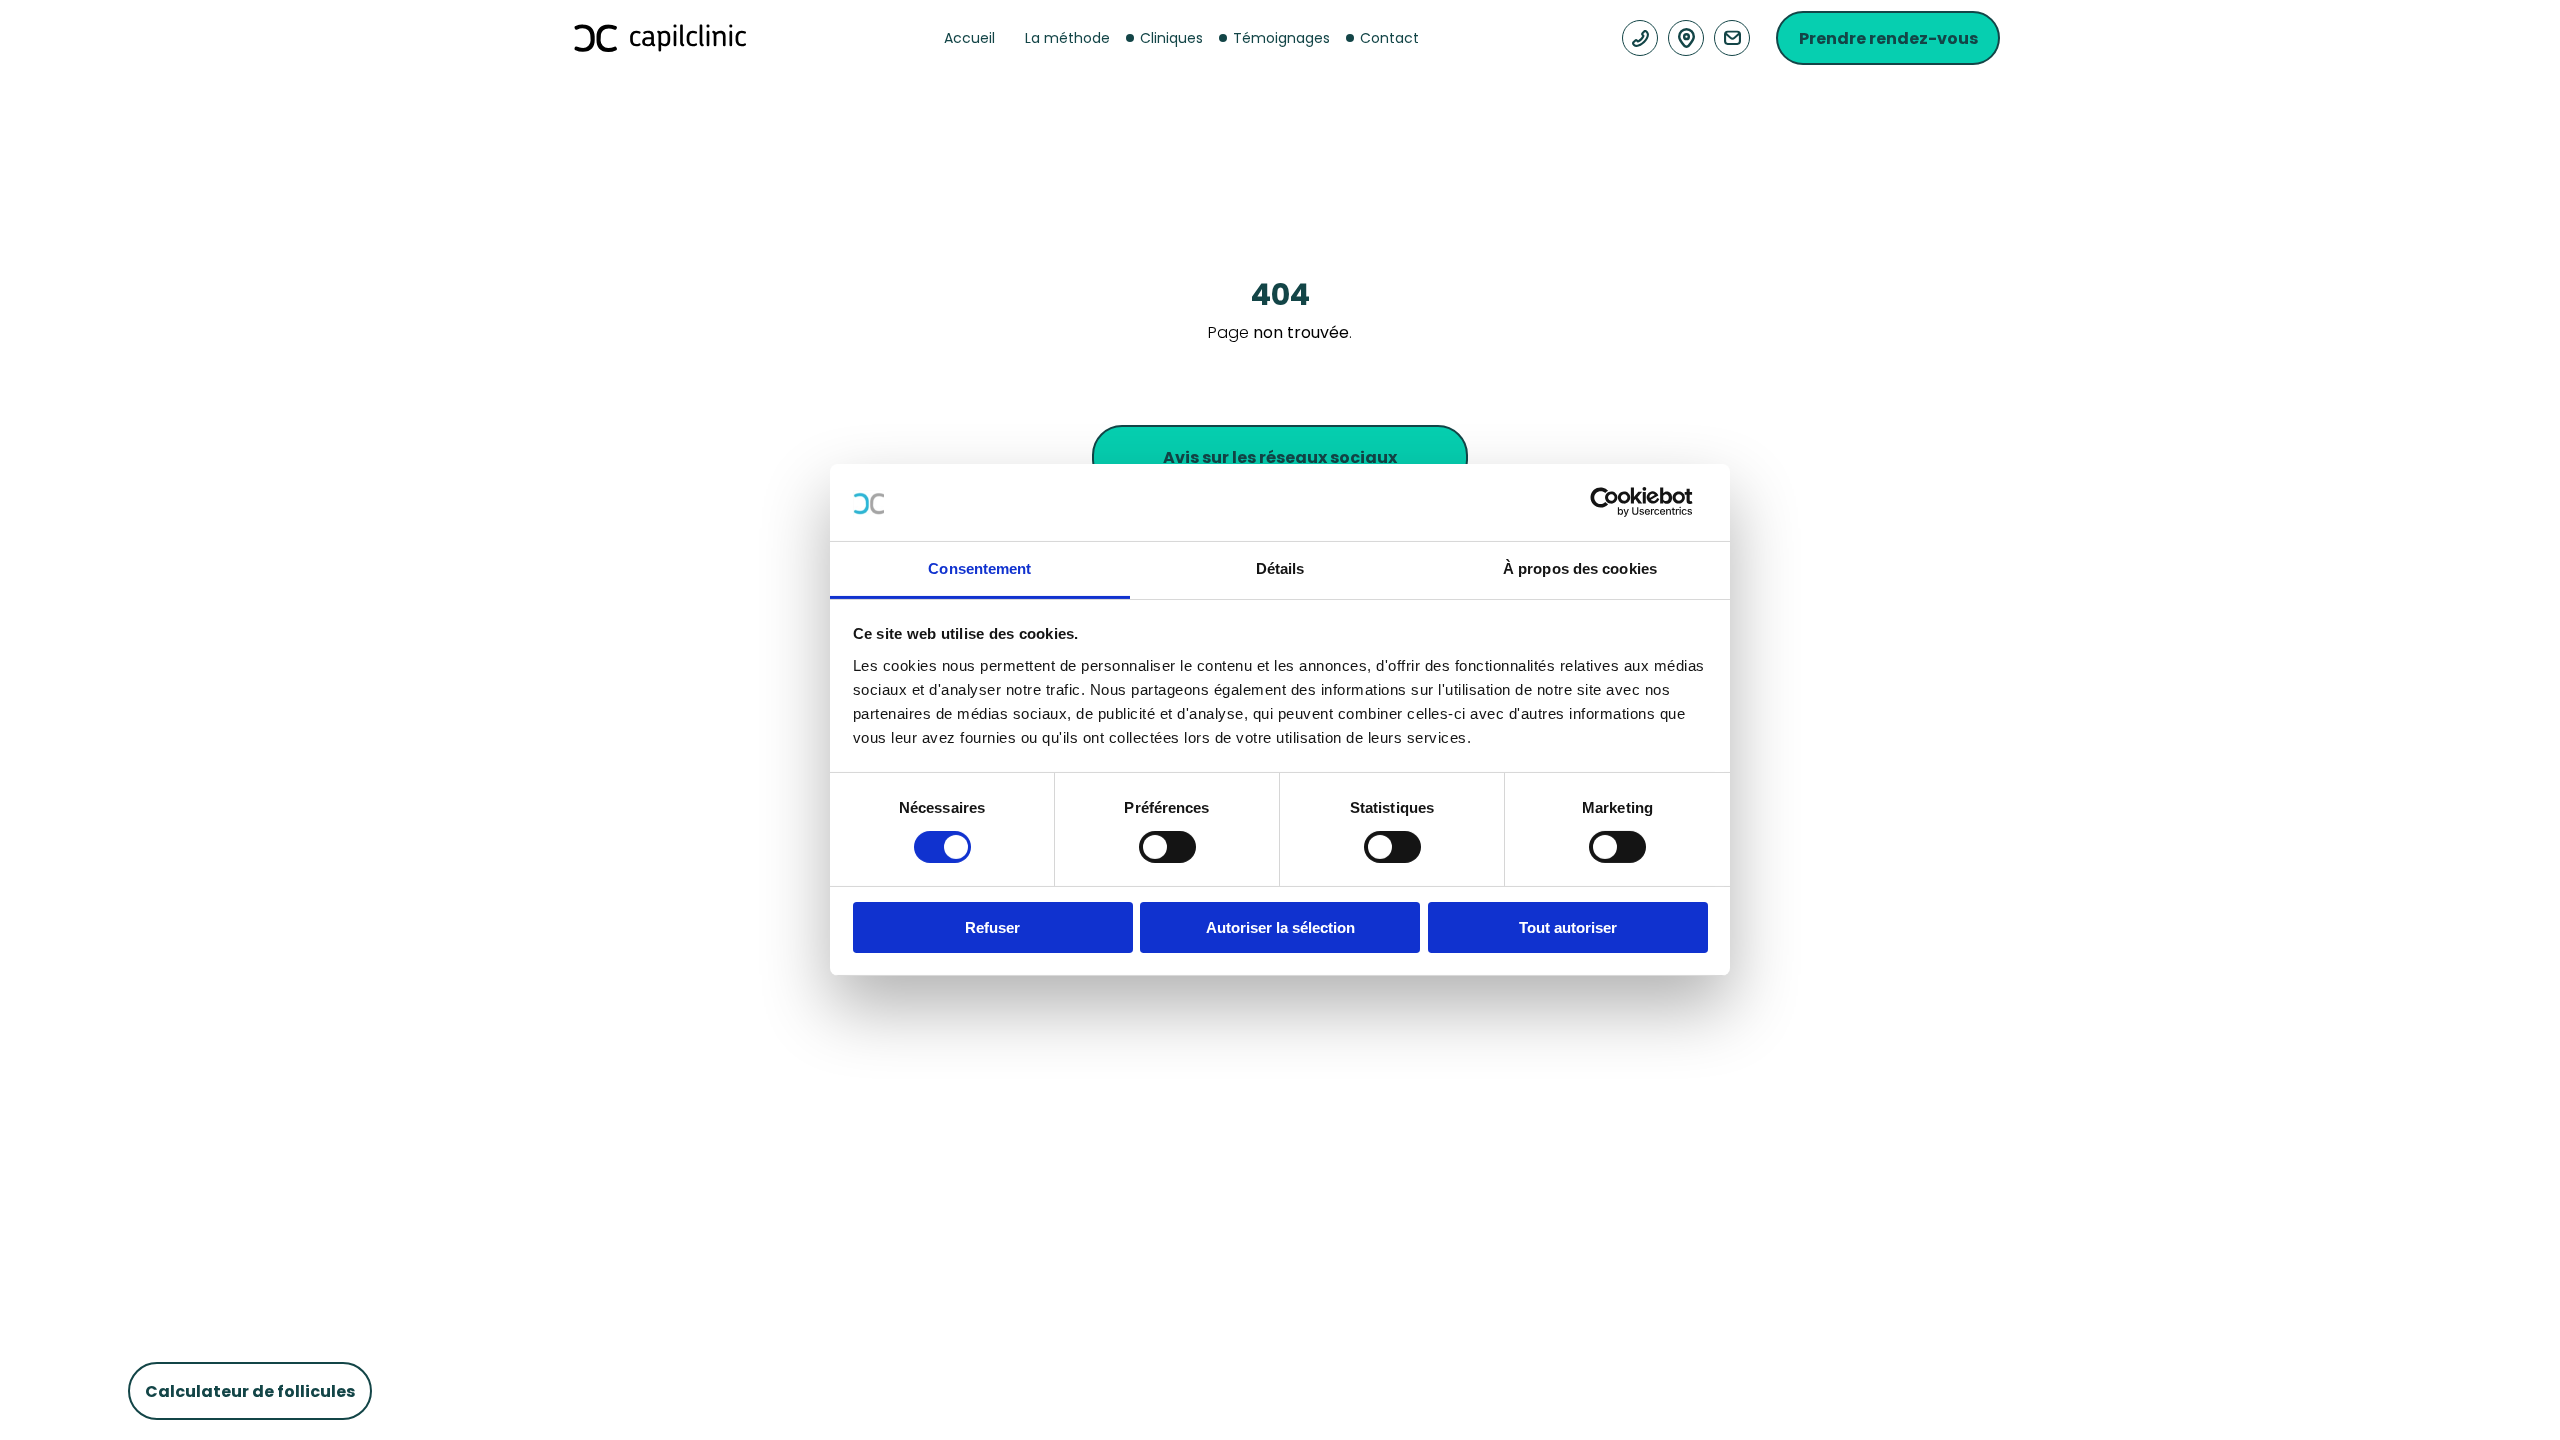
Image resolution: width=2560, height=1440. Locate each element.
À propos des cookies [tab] (1580, 568)
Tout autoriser (1568, 927)
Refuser (992, 927)
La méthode (1067, 38)
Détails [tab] (1280, 568)
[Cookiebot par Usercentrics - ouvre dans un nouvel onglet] (1620, 502)
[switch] (1167, 847)
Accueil (969, 38)
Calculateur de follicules (250, 1391)
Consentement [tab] (979, 568)
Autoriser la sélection (1280, 927)
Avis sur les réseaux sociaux (1280, 457)
